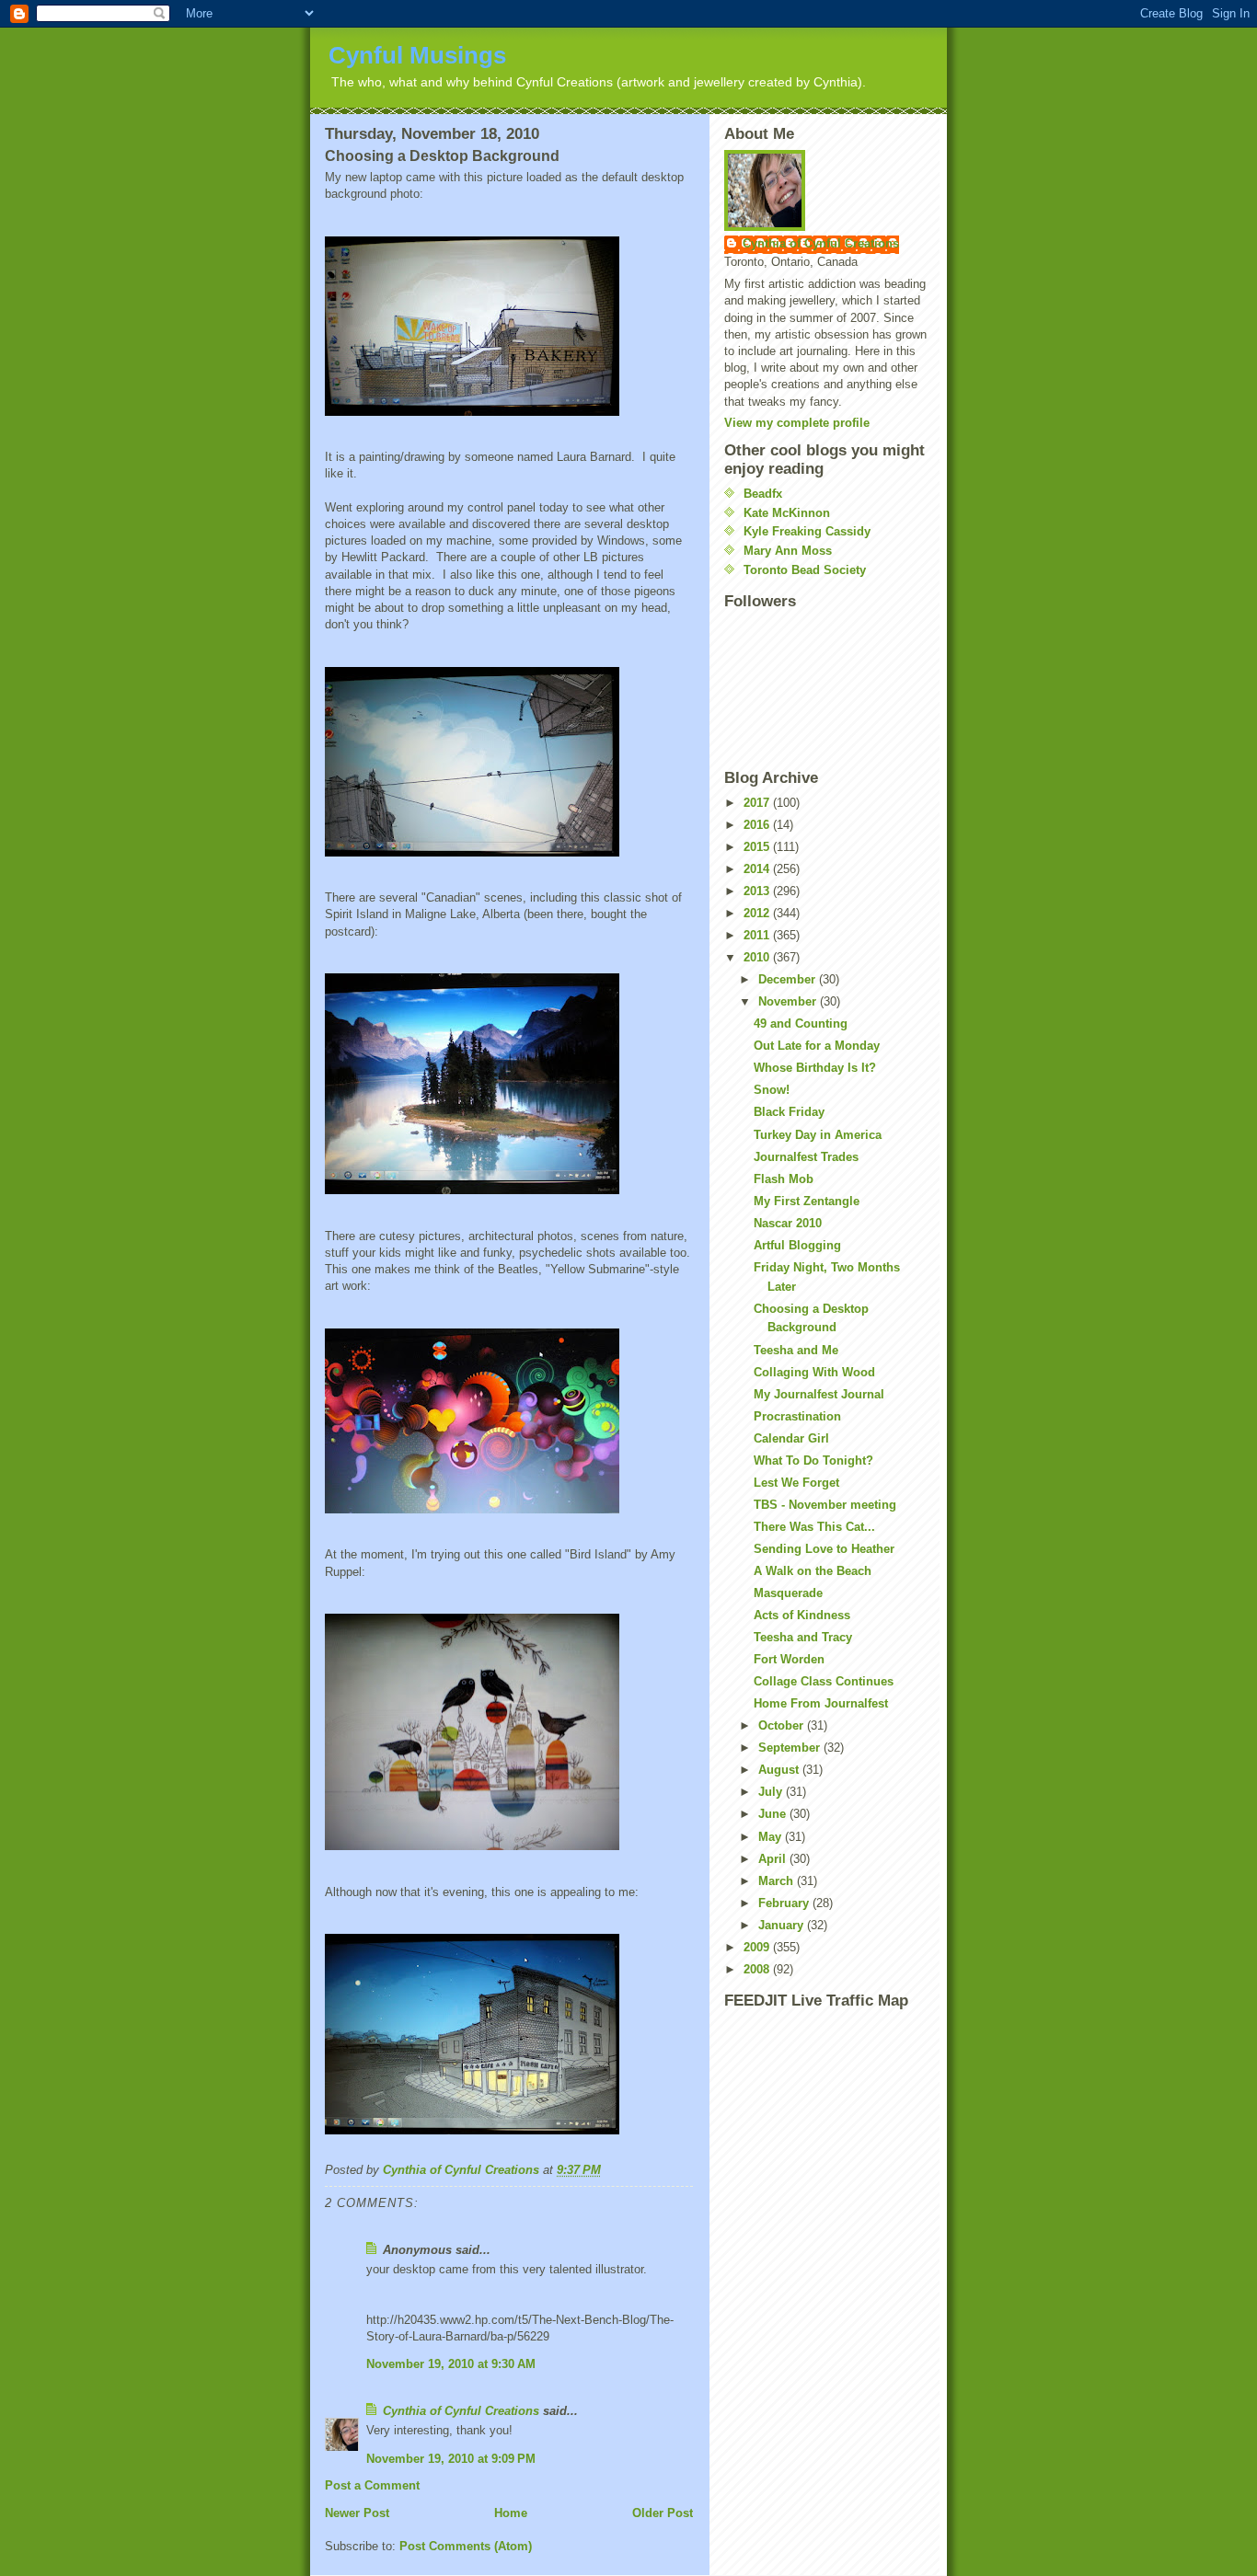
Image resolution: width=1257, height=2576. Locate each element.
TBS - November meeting (825, 1505)
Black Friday (789, 1112)
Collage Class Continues (824, 1681)
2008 (758, 1969)
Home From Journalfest (821, 1703)
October (783, 1725)
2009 (758, 1947)
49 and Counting (801, 1023)
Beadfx (763, 494)
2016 (758, 825)
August (780, 1770)
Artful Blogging (797, 1245)
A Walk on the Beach (813, 1571)
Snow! (772, 1090)
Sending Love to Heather (824, 1549)
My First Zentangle (807, 1201)
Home (511, 2513)
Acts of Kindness (802, 1615)
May (772, 1837)
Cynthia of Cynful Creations (461, 2411)
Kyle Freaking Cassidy (807, 531)
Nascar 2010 (788, 1223)
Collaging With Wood (814, 1372)
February (785, 1903)
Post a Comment (372, 2485)
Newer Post (357, 2513)
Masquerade (788, 1593)
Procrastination (797, 1416)
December (789, 979)
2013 (758, 891)
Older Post (663, 2513)
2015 (758, 847)
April (774, 1859)
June (774, 1814)
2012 (758, 913)
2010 (758, 957)
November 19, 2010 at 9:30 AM (451, 2364)
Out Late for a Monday (817, 1046)
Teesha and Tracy (803, 1637)
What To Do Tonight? (813, 1460)
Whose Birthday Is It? (815, 1068)
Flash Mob (784, 1179)
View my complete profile (797, 423)
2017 (758, 803)
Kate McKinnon (787, 513)
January (783, 1925)
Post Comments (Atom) (466, 2546)
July (772, 1792)
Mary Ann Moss (788, 551)
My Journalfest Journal (819, 1394)
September (791, 1748)
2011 (758, 935)
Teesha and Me (796, 1350)
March (778, 1881)
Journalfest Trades (806, 1157)
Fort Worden (789, 1659)
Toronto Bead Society (805, 570)
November (789, 1001)
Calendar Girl (791, 1438)
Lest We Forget (796, 1483)
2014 (758, 869)
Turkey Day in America (818, 1135)
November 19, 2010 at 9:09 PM (451, 2459)
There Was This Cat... (814, 1527)
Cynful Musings (417, 55)
